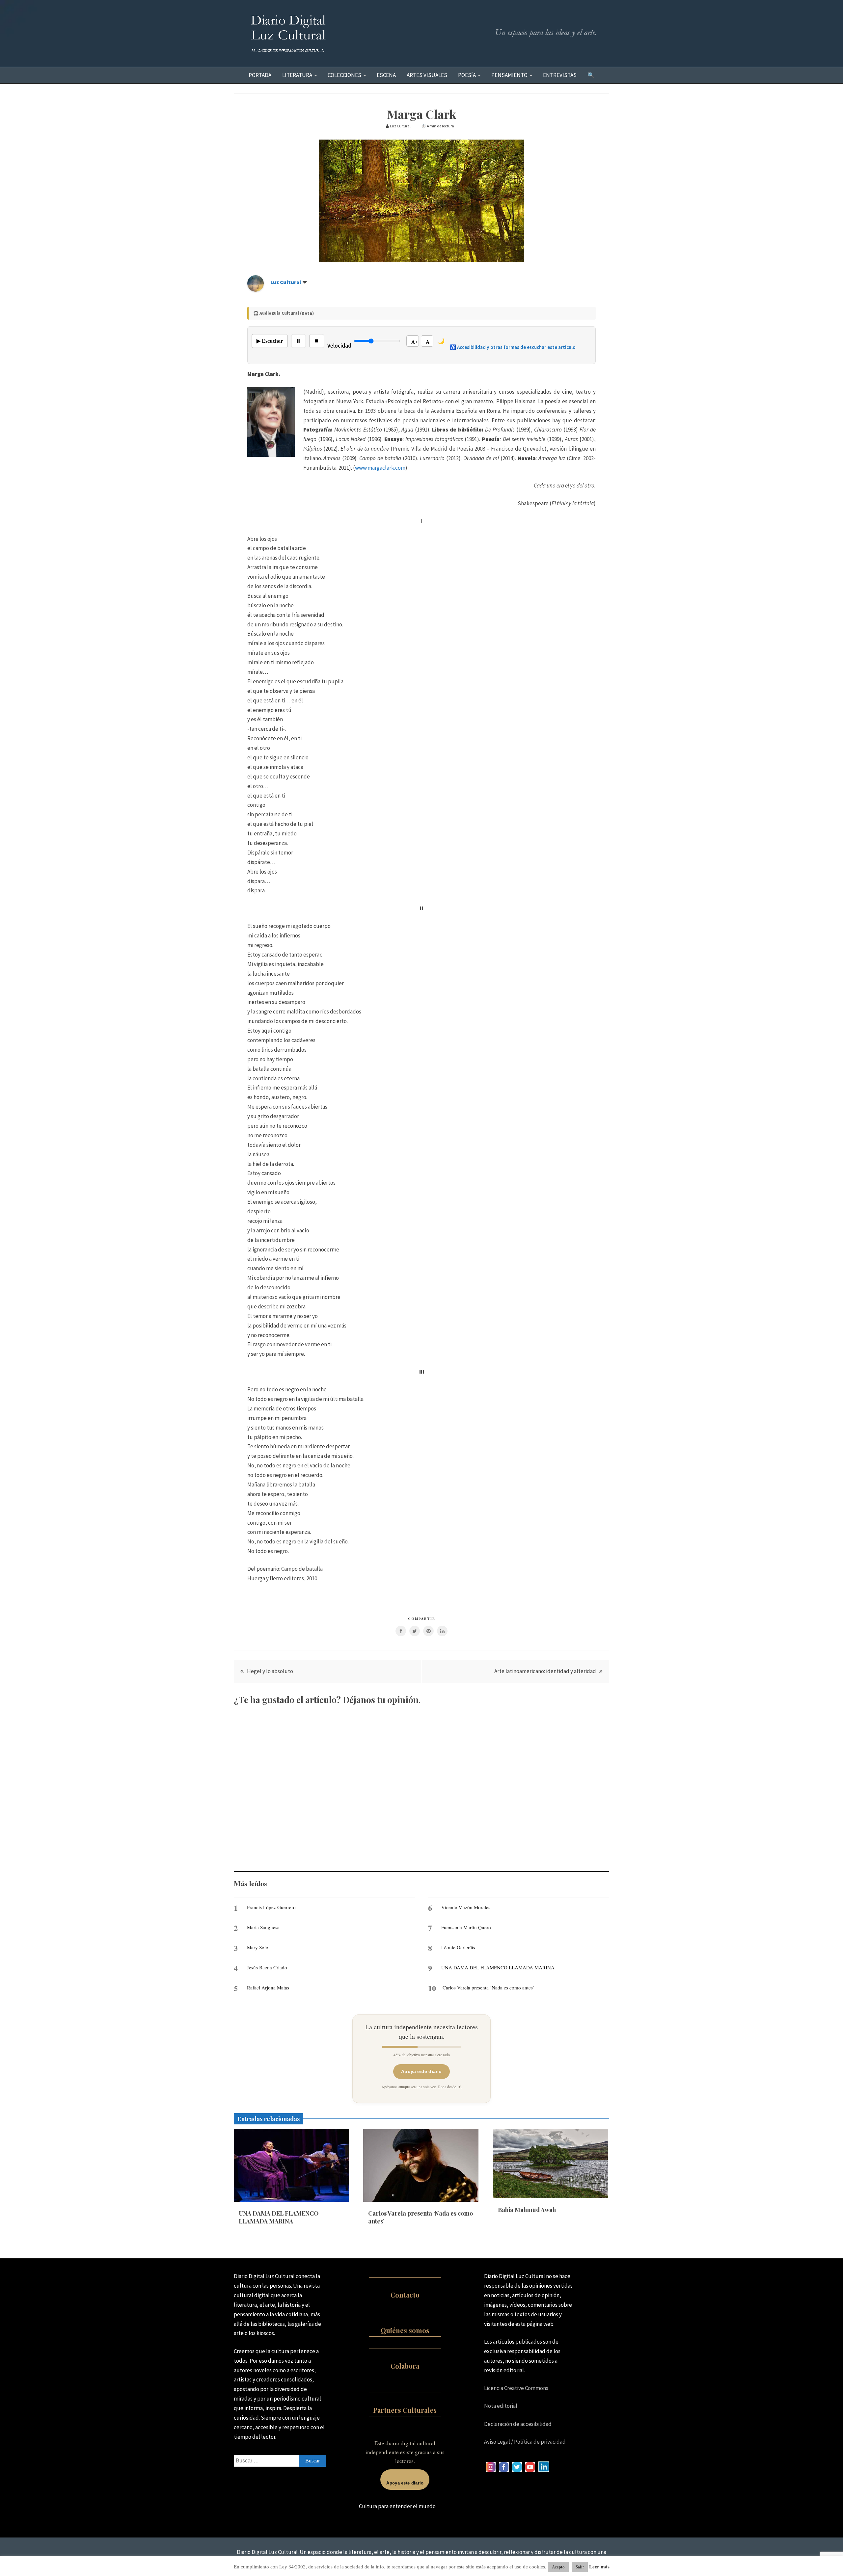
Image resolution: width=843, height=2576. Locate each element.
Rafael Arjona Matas (268, 1987)
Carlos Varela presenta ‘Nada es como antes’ (488, 1987)
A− (429, 342)
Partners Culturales (405, 2410)
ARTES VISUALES (427, 75)
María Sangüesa (263, 1927)
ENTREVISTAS (560, 75)
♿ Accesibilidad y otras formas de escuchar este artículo (513, 347)
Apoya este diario (421, 2071)
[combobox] (280, 2461)
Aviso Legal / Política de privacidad (525, 2442)
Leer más (599, 2567)
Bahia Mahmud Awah (527, 2210)
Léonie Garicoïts (458, 1947)
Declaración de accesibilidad (518, 2424)
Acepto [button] (558, 2567)
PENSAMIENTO (509, 75)
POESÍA (467, 75)
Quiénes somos (405, 2330)
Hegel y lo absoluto (270, 1671)
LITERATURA (297, 75)
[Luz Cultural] (256, 290)
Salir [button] (580, 2567)
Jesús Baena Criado (267, 1967)
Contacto (405, 2295)
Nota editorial (501, 2406)
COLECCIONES (344, 75)
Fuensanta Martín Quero (466, 1927)
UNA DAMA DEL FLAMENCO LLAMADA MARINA (498, 1967)
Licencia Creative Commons (516, 2388)
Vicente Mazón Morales (466, 1907)
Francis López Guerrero (271, 1907)
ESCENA (386, 75)
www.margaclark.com (380, 468)
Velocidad (339, 346)
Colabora (405, 2366)
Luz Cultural (286, 282)
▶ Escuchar (270, 341)
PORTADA (260, 75)
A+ (415, 342)
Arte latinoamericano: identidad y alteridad (545, 1671)
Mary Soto (258, 1947)
